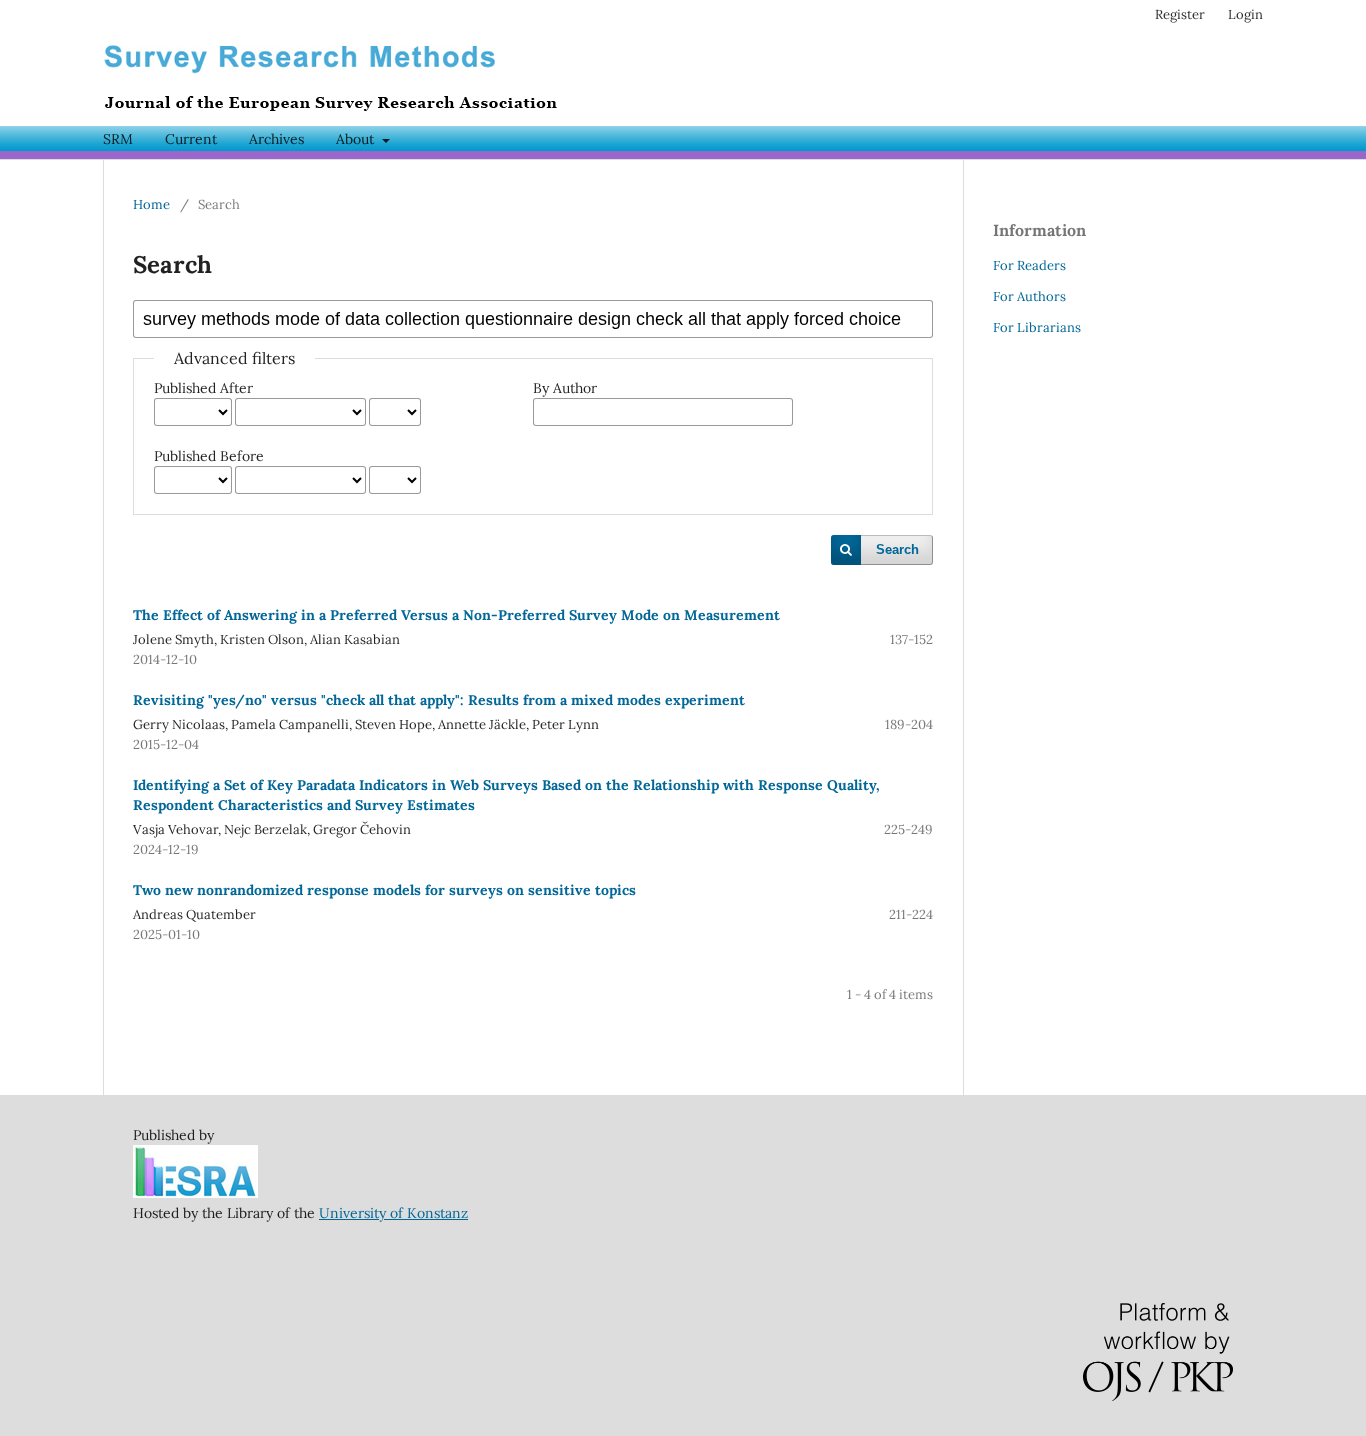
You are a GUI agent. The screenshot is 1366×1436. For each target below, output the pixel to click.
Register (1180, 14)
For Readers (1029, 265)
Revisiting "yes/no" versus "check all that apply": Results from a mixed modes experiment (439, 700)
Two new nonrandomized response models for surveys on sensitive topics (384, 890)
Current (191, 139)
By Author (565, 388)
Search (897, 549)
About (357, 139)
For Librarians (1037, 327)
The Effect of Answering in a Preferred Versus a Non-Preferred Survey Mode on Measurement (456, 615)
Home (151, 204)
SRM (118, 139)
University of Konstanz (393, 1213)
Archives (276, 139)
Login (1245, 14)
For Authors (1029, 296)
